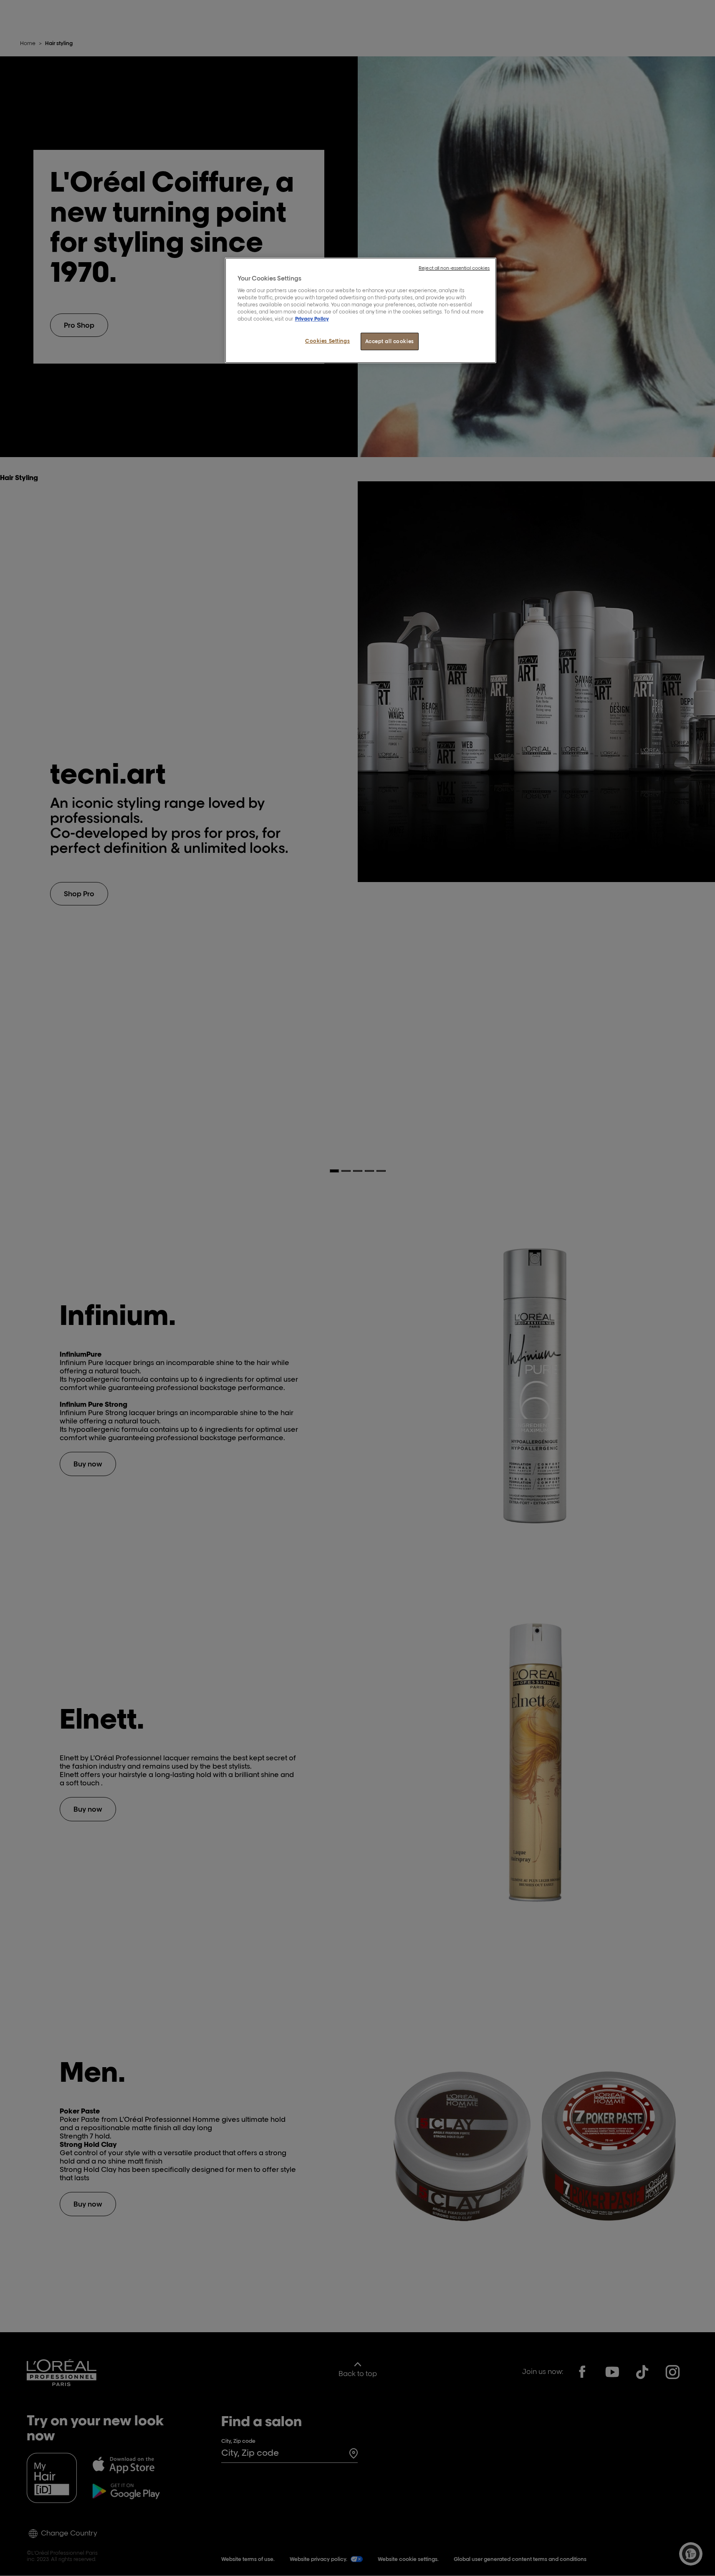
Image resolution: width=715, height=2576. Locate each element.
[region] (361, 310)
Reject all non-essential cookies (454, 268)
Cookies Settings (327, 341)
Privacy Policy (312, 319)
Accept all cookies (390, 341)
